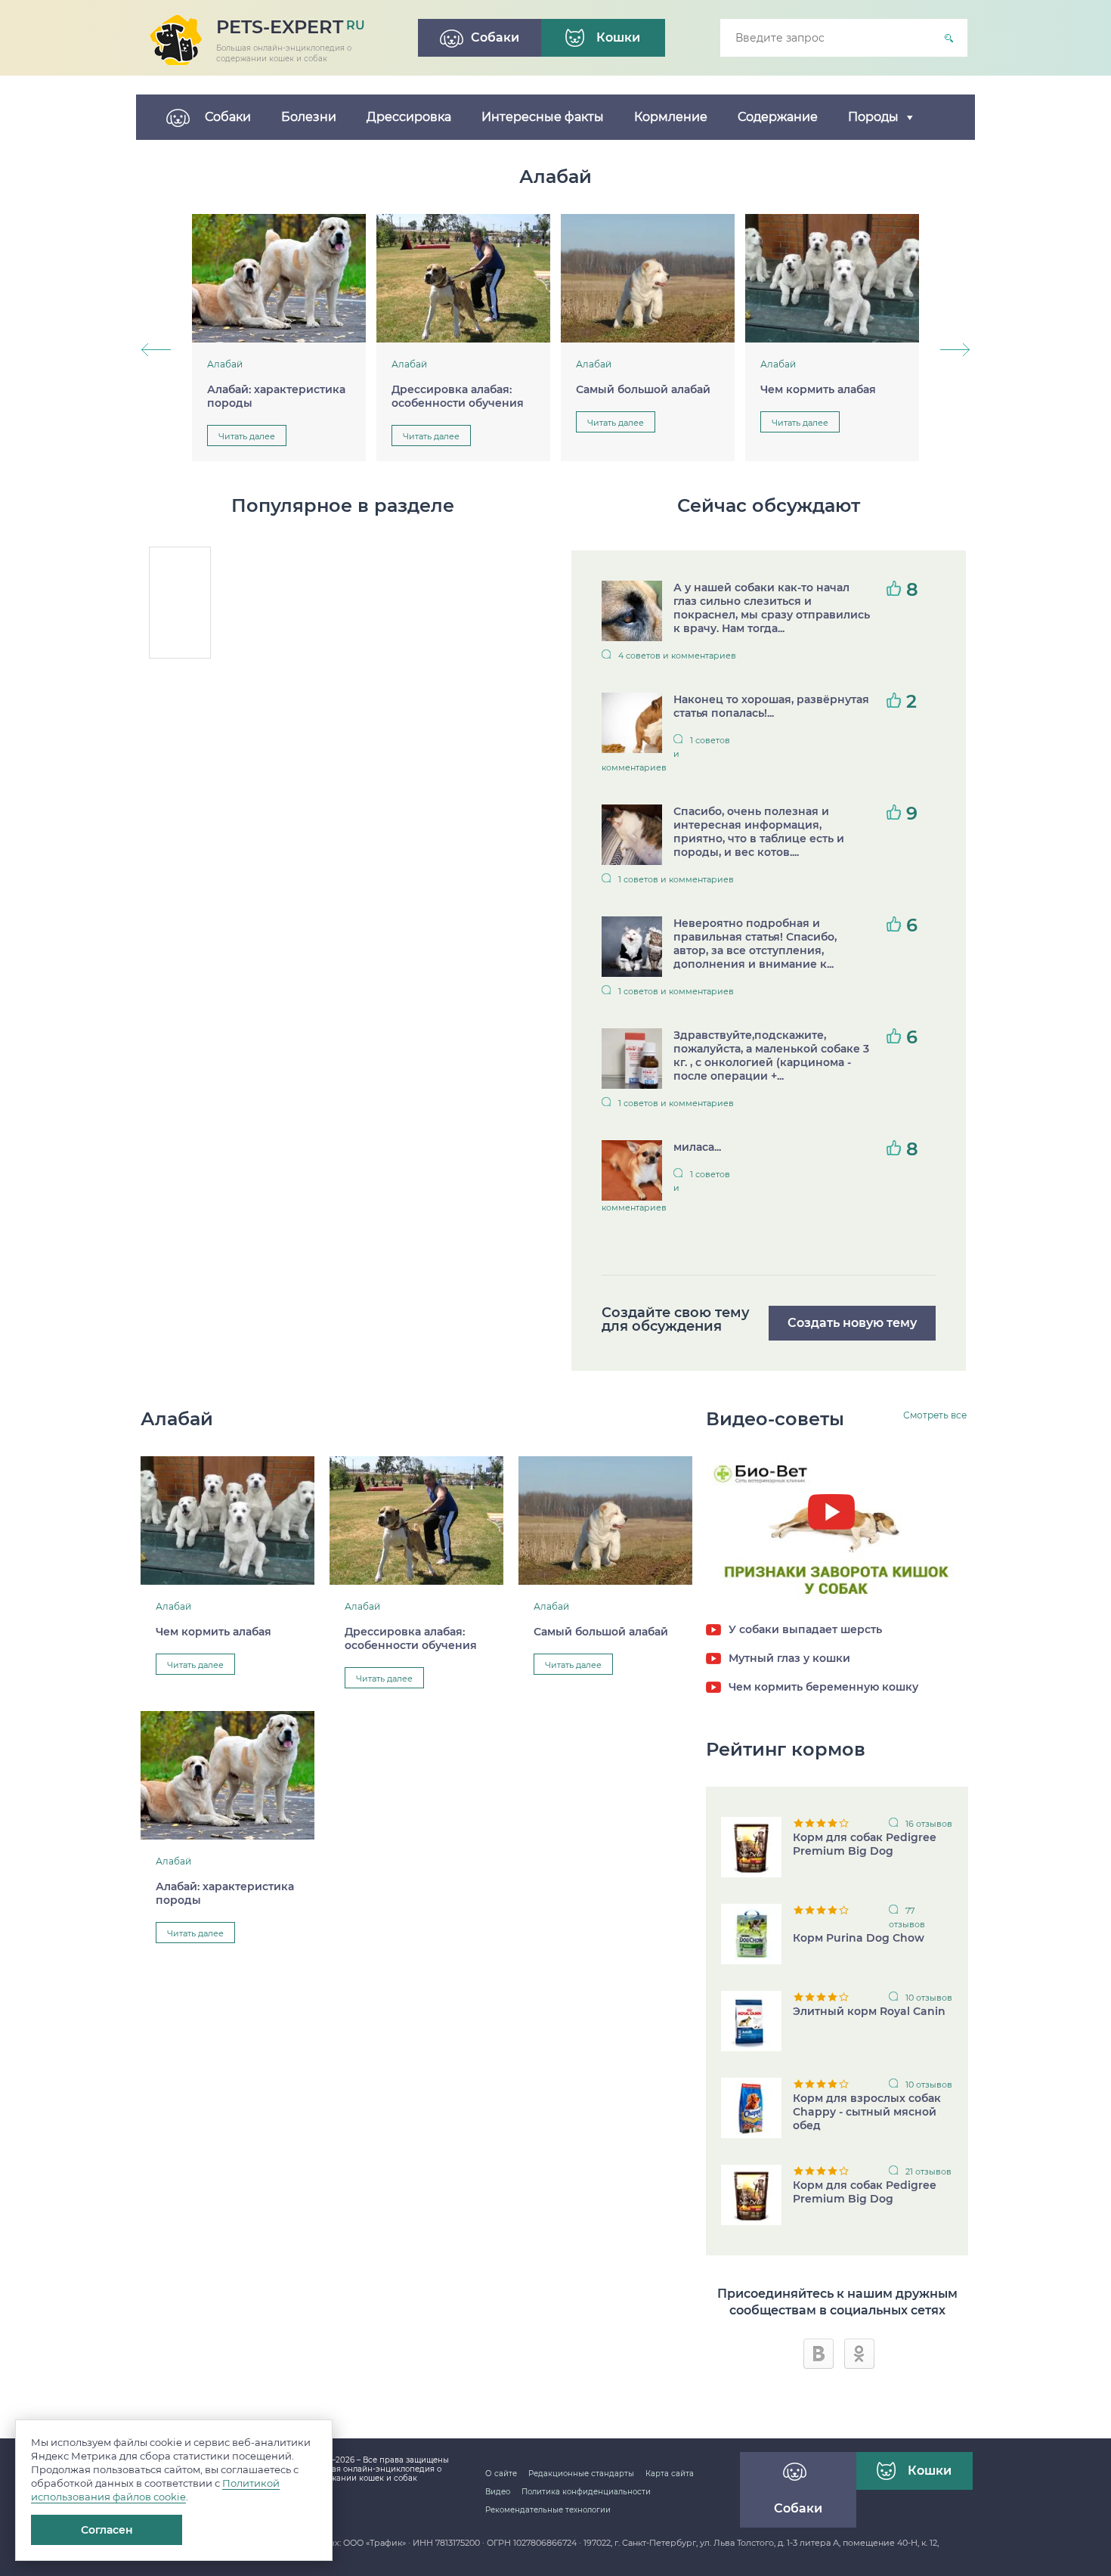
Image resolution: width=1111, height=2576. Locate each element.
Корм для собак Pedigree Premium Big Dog (865, 1844)
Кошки (930, 2471)
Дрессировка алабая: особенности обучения (458, 396)
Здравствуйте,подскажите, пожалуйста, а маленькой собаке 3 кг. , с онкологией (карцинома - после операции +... (771, 1056)
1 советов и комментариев (666, 754)
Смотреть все (935, 1415)
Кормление (671, 117)
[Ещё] (945, 117)
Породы (873, 117)
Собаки (228, 117)
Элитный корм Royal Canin (869, 2011)
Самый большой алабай (643, 389)
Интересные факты (543, 117)
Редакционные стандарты (581, 2474)
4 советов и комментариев (677, 656)
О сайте (501, 2474)
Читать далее (247, 436)
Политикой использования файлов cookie (155, 2490)
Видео (498, 2492)
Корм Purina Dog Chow (859, 1938)
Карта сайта (670, 2474)
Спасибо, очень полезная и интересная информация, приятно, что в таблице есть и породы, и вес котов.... (759, 832)
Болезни (309, 117)
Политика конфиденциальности (586, 2492)
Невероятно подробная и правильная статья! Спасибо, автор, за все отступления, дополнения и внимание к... (755, 944)
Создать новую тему (852, 1323)
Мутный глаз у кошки (789, 1658)
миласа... (697, 1147)
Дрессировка (409, 117)
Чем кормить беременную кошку (823, 1687)
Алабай (225, 364)
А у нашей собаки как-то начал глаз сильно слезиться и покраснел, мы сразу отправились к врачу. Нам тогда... (772, 608)
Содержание (778, 117)
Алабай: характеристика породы (276, 396)
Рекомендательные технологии (548, 2510)
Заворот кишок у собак (837, 1551)
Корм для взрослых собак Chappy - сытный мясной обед (867, 2112)
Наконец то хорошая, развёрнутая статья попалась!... (771, 706)
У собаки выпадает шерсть (805, 1629)
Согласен (107, 2530)
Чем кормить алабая (818, 389)
